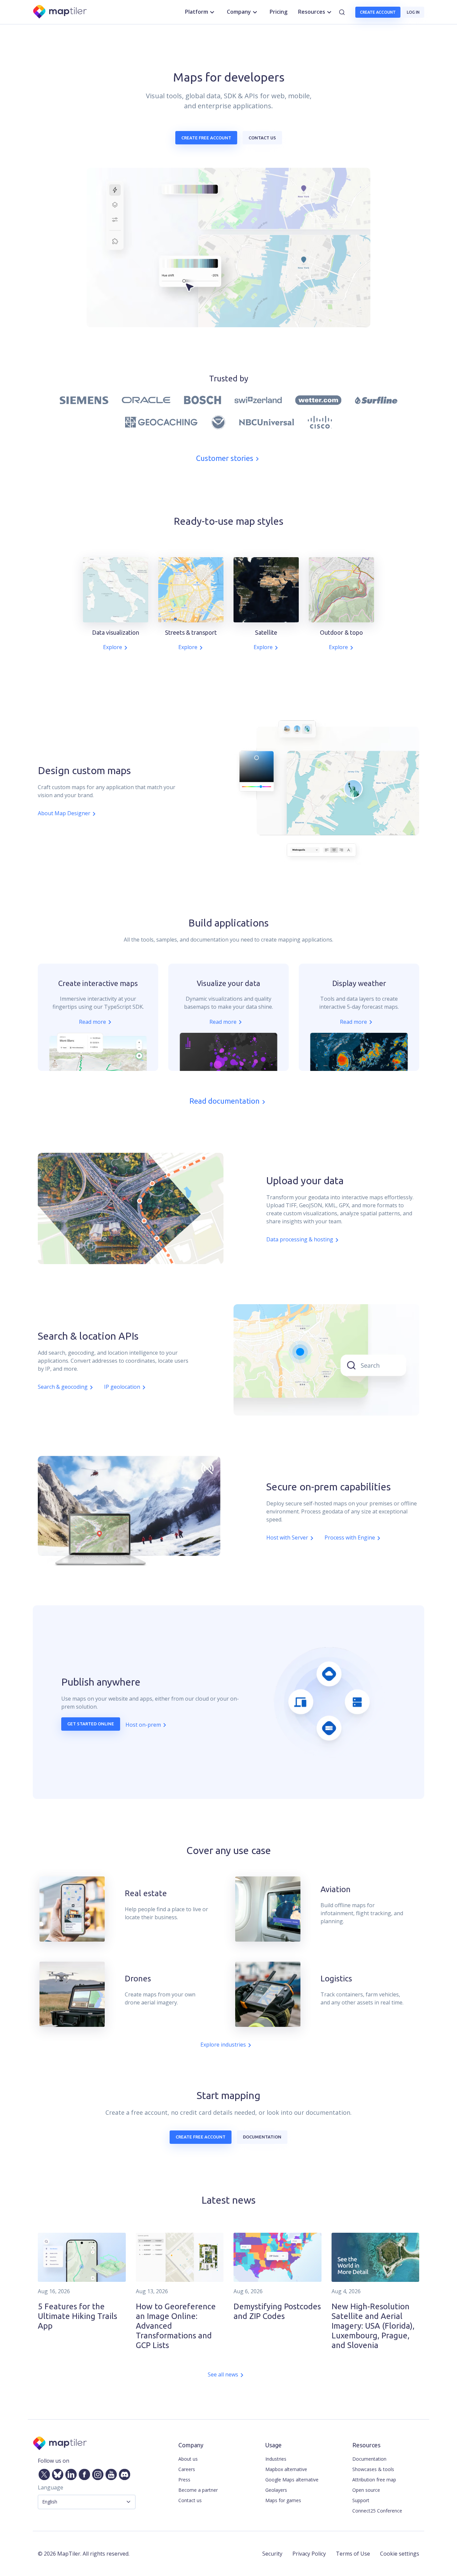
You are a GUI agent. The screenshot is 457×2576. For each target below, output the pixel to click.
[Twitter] (43, 2473)
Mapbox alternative (286, 2469)
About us (188, 2459)
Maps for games (283, 2500)
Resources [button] (312, 12)
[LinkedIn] (70, 2473)
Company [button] (239, 12)
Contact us (262, 138)
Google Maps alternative (292, 2480)
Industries (276, 2459)
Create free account (206, 138)
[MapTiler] (60, 12)
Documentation (262, 2137)
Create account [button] (378, 12)
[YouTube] (110, 2473)
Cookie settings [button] (400, 2554)
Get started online (91, 1724)
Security (272, 2554)
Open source (366, 2490)
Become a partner (198, 2490)
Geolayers (276, 2490)
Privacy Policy (309, 2554)
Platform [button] (197, 12)
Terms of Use (353, 2554)
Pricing (279, 12)
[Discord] (123, 2473)
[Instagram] (96, 2473)
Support (361, 2500)
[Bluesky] (56, 2473)
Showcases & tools (373, 2469)
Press (184, 2480)
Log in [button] (413, 12)
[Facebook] (83, 2473)
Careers (187, 2469)
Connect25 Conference (377, 2511)
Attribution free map (374, 2480)
